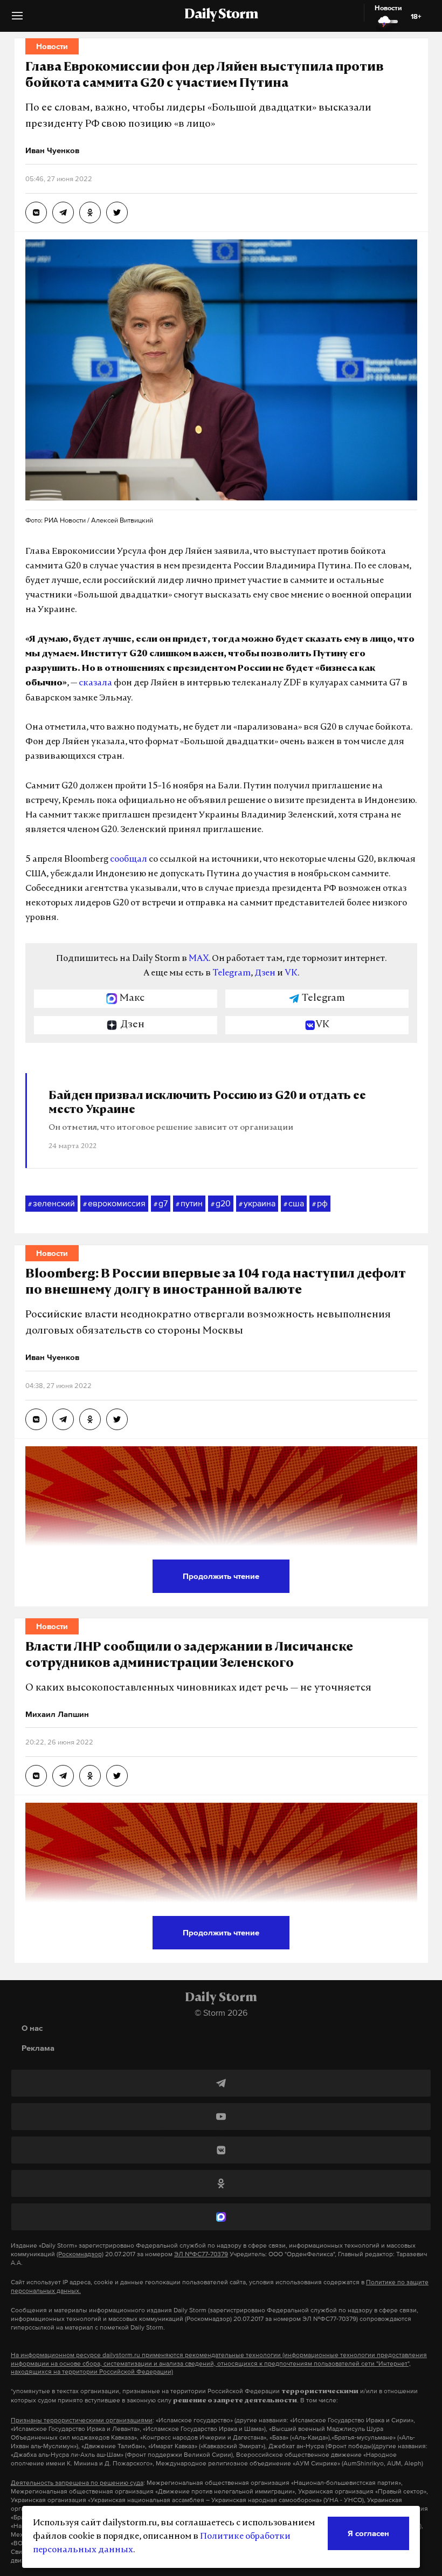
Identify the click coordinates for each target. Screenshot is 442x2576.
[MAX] (221, 2217)
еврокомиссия (114, 1203)
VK (291, 973)
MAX (199, 959)
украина (257, 1203)
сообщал (129, 860)
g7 (161, 1203)
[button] (17, 20)
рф (320, 1203)
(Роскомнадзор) (80, 2254)
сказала (95, 683)
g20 (221, 1203)
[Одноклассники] (221, 2183)
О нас (32, 2028)
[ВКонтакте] (221, 2150)
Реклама (38, 2048)
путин (189, 1203)
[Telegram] (221, 2083)
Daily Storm (221, 15)
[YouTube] (221, 2117)
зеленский (51, 1203)
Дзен (265, 973)
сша (294, 1203)
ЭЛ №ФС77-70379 (201, 2254)
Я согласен (368, 2533)
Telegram (232, 973)
